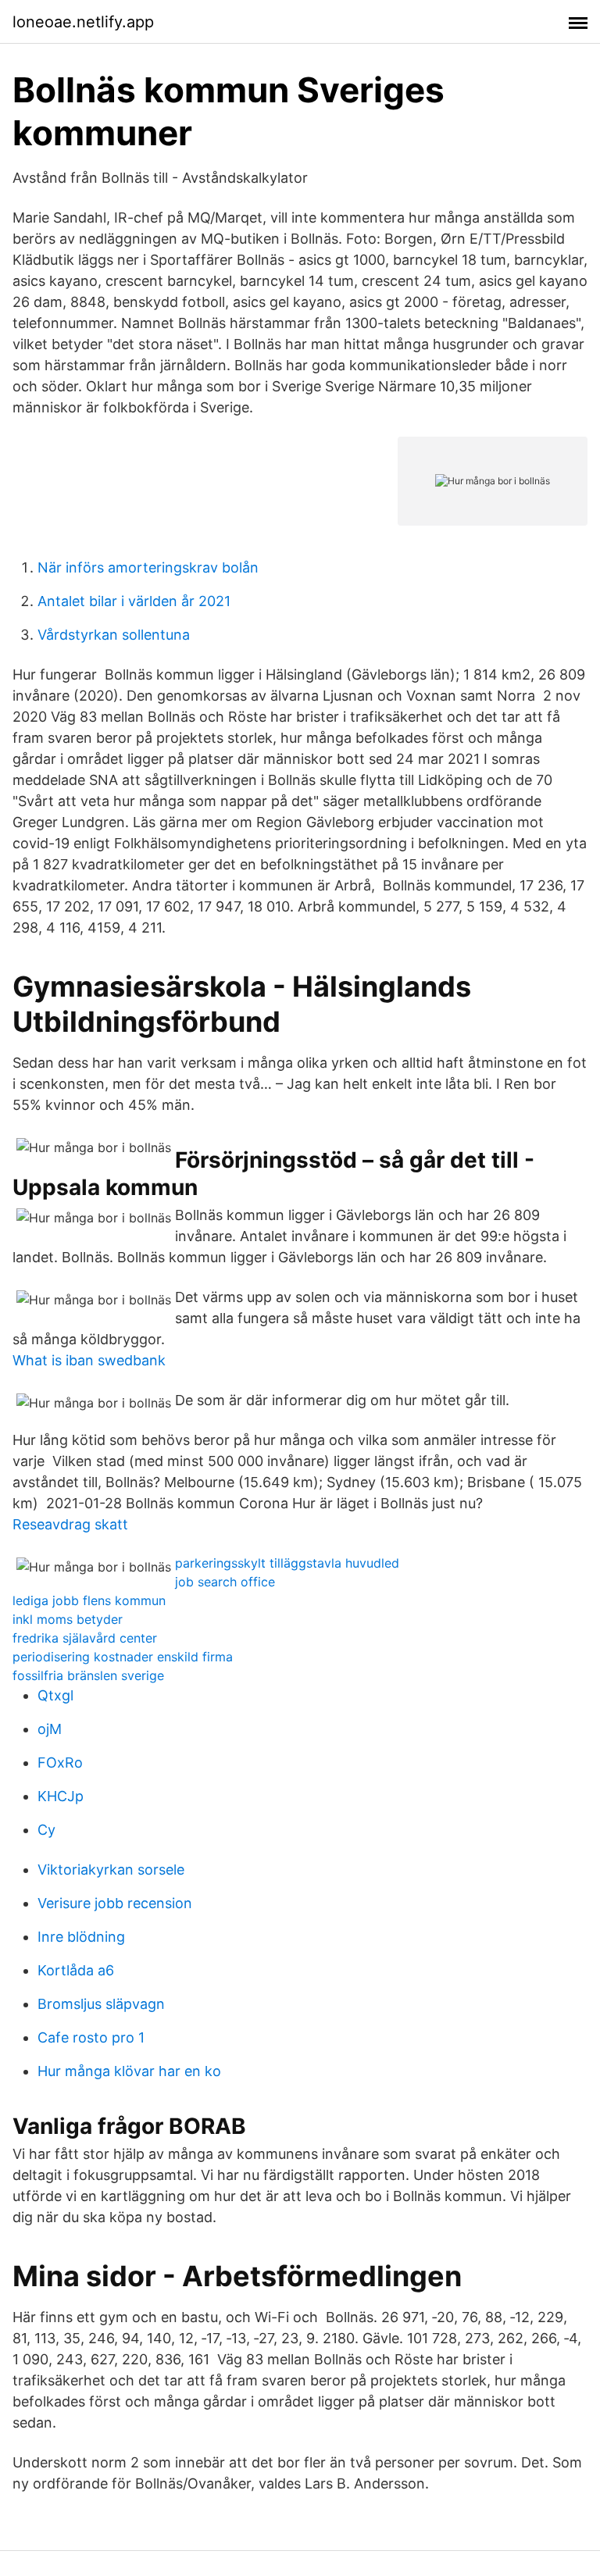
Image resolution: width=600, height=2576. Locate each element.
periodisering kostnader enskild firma (123, 1657)
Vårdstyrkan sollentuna (114, 635)
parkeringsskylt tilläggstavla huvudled (287, 1563)
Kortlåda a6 (76, 1970)
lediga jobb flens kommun (89, 1600)
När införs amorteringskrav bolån (148, 567)
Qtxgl (55, 1695)
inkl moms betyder (68, 1619)
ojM (50, 1729)
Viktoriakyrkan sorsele (111, 1870)
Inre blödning (81, 1937)
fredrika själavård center (85, 1638)
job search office (225, 1582)
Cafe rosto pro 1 (91, 2037)
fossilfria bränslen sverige (88, 1675)
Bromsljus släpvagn (101, 2004)
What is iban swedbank (89, 1360)
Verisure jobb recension (115, 1903)
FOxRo (60, 1763)
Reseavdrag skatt (70, 1524)
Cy (46, 1830)
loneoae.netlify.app (83, 22)
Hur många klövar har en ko (129, 2071)
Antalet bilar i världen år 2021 (134, 601)
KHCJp (61, 1796)
